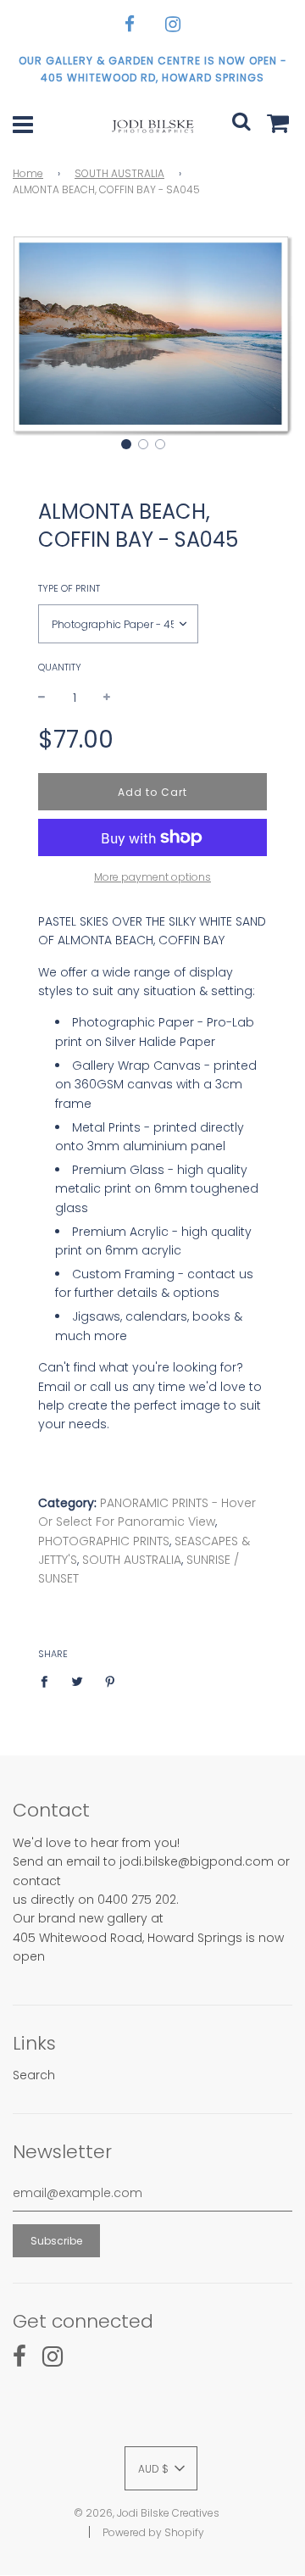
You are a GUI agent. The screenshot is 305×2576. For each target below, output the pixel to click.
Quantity (60, 667)
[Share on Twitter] (78, 1681)
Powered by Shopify (153, 2532)
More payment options (152, 877)
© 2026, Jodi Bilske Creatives (147, 2513)
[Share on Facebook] (49, 1681)
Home (28, 173)
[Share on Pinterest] (111, 1681)
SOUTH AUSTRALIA (119, 173)
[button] (126, 444)
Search (34, 2075)
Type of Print (69, 588)
